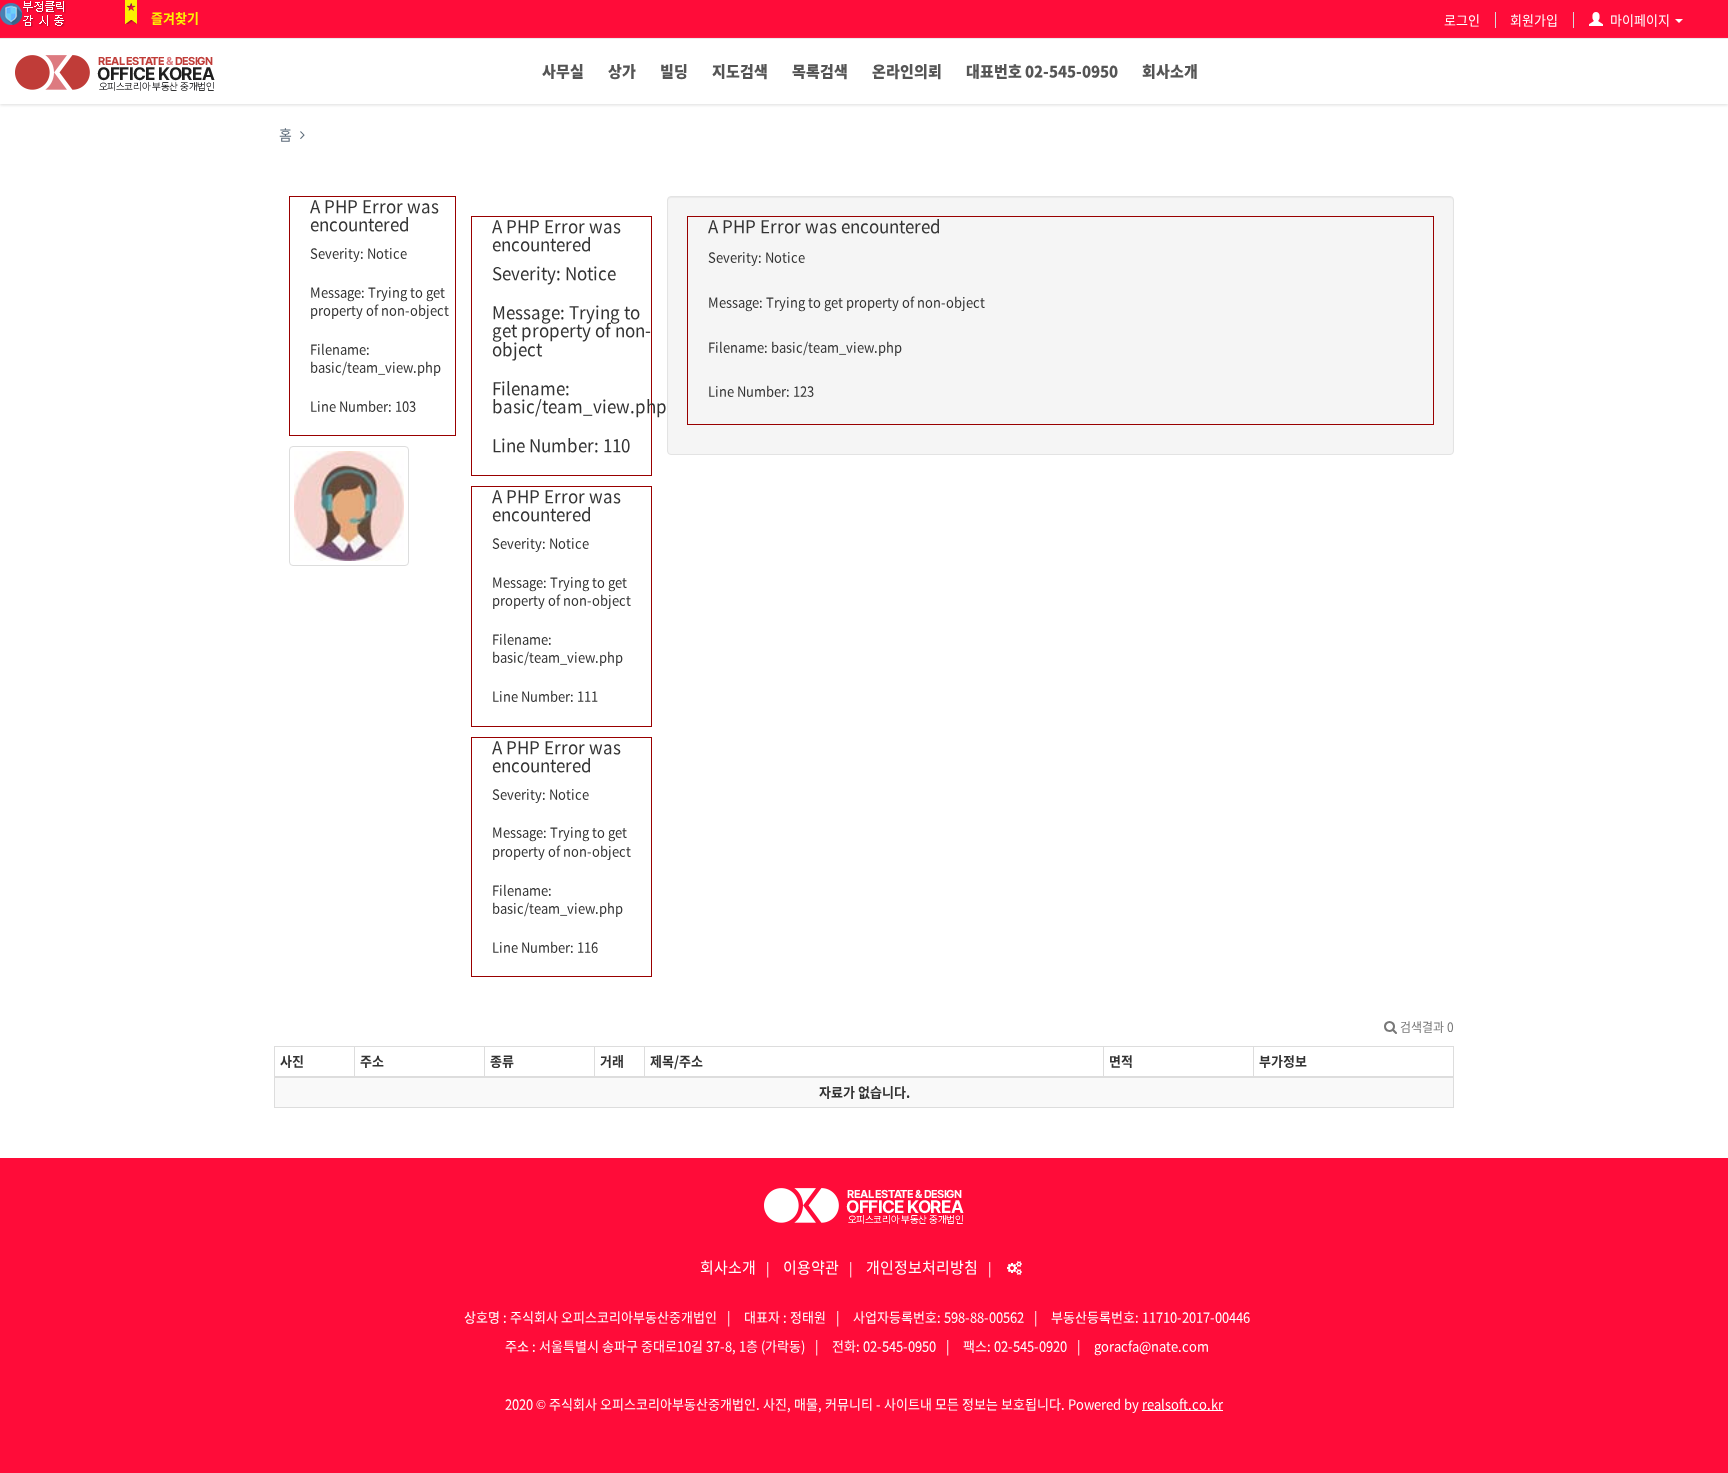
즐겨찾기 (175, 17)
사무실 (563, 71)
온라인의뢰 (907, 71)
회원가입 (1534, 19)
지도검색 (740, 71)
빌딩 (674, 71)
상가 (622, 71)
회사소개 (1170, 71)
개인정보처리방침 (922, 1267)
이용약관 (811, 1267)
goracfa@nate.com (1151, 1345)
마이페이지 (1640, 19)
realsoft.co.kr (1182, 1403)
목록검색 (820, 71)
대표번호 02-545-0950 (1042, 71)
